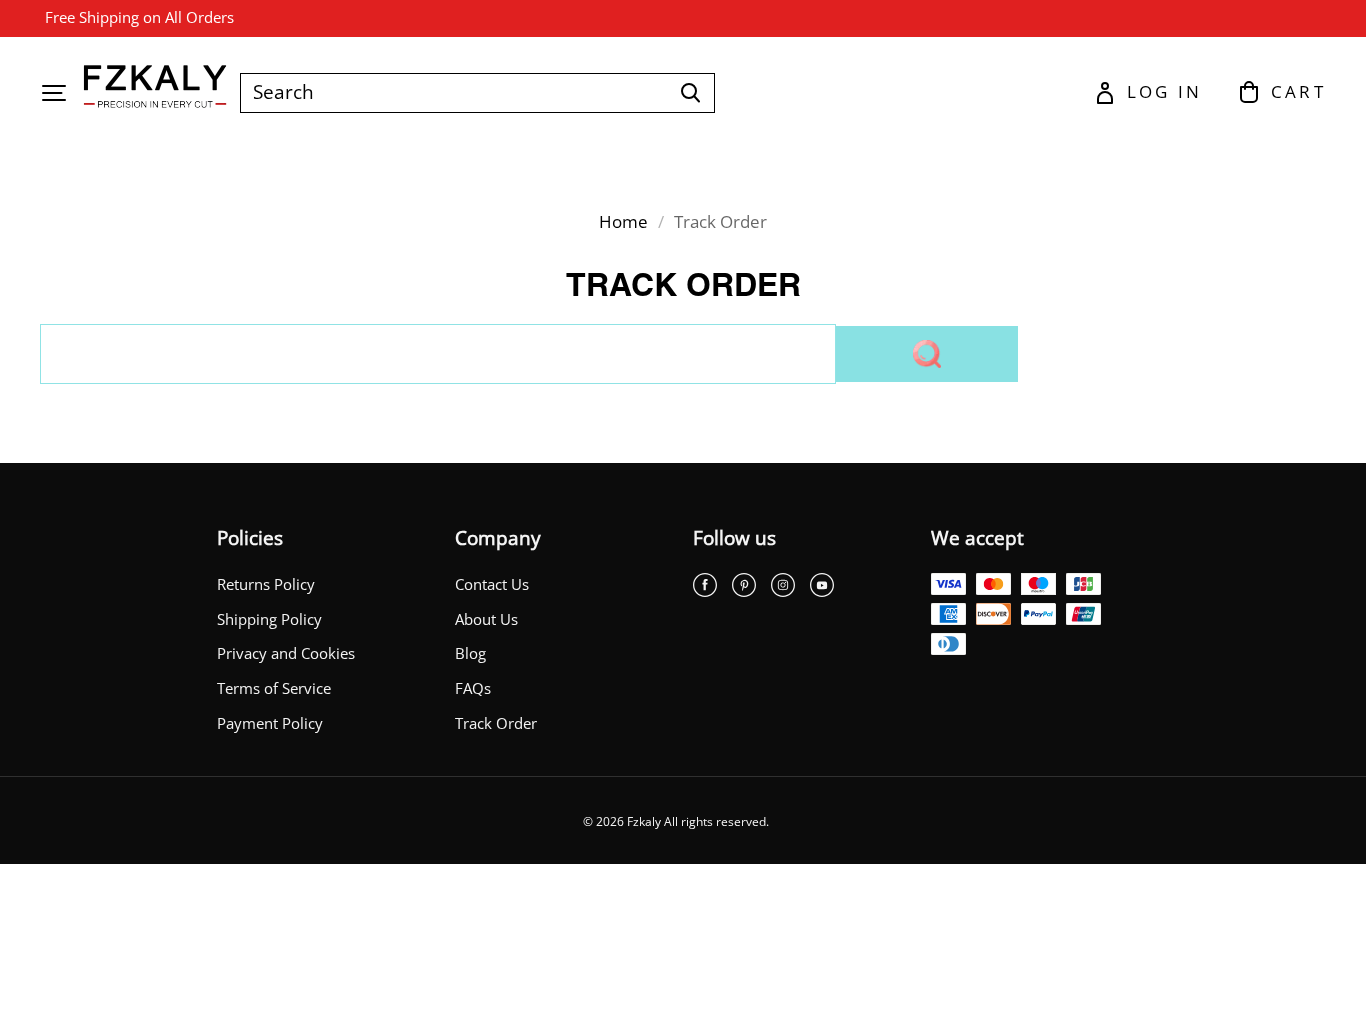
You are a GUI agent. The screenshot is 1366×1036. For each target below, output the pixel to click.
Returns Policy (266, 584)
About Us (486, 619)
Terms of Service (274, 688)
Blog (470, 653)
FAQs (473, 688)
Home (623, 221)
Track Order (496, 723)
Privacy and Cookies (286, 653)
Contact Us (492, 584)
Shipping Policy (269, 619)
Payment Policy (270, 723)
